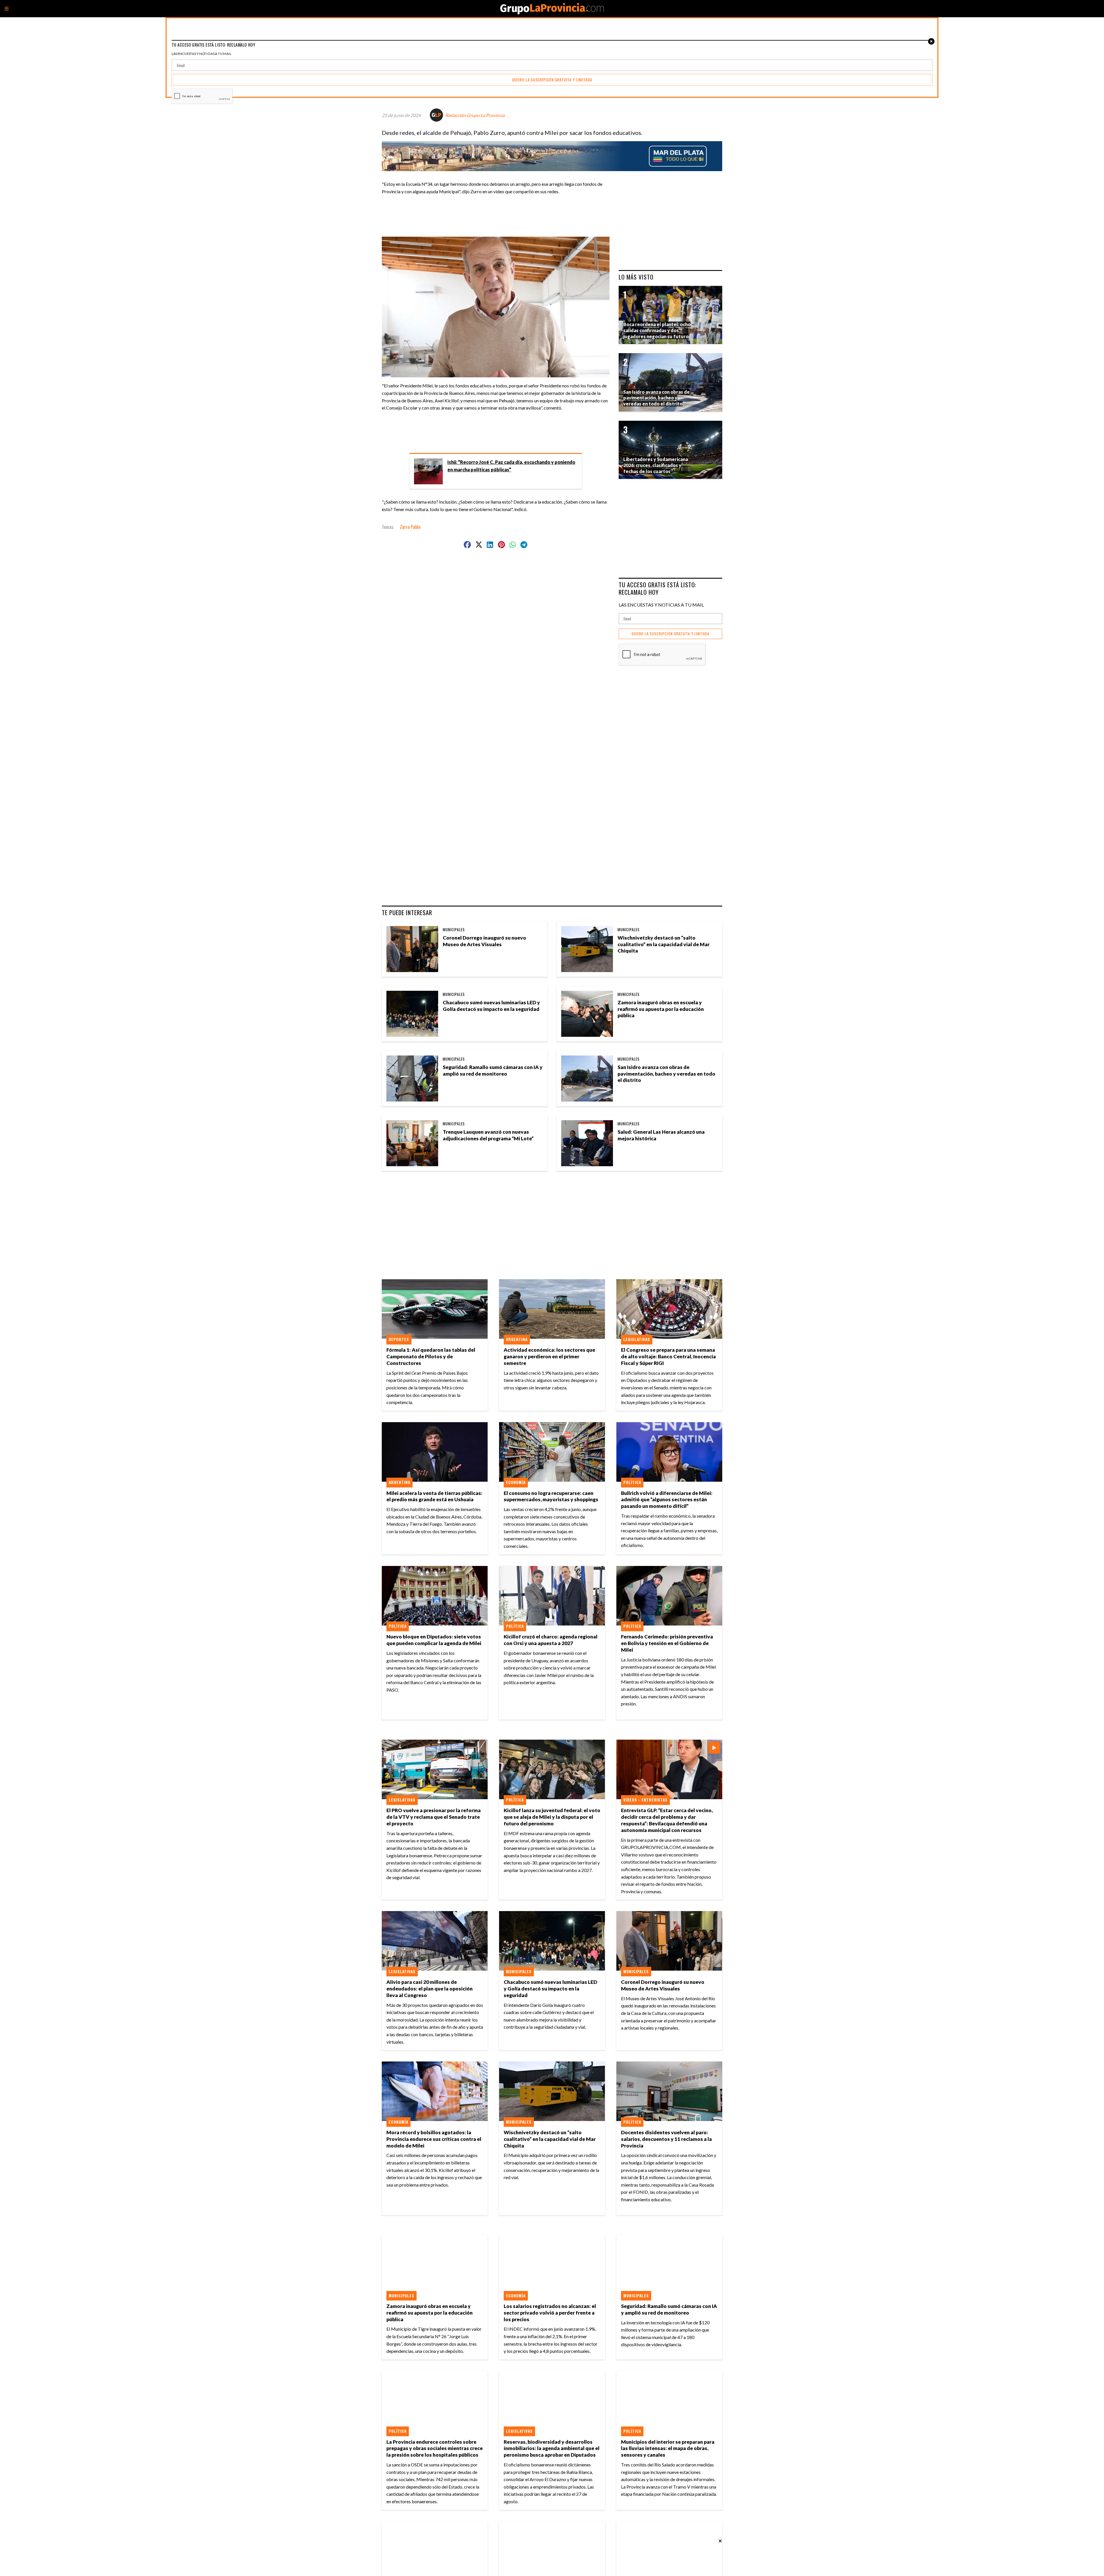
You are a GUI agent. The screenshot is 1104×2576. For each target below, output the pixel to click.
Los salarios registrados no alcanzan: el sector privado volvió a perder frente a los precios (550, 2313)
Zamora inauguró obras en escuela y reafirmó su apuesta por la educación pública (661, 1009)
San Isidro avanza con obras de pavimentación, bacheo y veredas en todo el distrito (666, 1074)
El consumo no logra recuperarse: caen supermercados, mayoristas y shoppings (551, 1496)
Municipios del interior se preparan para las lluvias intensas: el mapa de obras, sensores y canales (668, 2448)
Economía (516, 1482)
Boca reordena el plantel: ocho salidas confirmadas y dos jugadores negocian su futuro (657, 330)
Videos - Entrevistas (645, 1800)
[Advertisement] (498, 213)
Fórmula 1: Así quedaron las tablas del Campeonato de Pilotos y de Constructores (431, 1356)
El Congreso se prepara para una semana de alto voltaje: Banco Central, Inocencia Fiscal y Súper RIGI (668, 1356)
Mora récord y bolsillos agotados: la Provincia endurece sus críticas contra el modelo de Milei (434, 2139)
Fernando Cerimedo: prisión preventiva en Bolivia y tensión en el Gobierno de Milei (667, 1643)
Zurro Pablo (410, 527)
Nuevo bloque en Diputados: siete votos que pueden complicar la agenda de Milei (434, 1640)
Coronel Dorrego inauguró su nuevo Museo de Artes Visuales (484, 941)
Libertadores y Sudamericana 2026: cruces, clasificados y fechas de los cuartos (656, 465)
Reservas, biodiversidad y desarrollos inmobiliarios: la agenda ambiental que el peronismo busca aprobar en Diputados (552, 2448)
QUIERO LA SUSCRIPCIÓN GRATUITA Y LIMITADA (670, 634)
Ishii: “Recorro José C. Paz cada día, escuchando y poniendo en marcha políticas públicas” (511, 466)
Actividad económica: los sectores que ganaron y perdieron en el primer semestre (549, 1356)
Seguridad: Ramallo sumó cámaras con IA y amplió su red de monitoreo (493, 1070)
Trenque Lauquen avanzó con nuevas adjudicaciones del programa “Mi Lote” (488, 1135)
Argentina (517, 1339)
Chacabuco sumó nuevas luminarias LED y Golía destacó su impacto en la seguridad (491, 1006)
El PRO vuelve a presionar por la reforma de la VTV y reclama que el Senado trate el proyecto (434, 1817)
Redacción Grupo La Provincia (475, 115)
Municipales (454, 930)
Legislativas (637, 1339)
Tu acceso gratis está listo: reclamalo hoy (658, 588)
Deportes (399, 1339)
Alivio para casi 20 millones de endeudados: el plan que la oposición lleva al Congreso (430, 1989)
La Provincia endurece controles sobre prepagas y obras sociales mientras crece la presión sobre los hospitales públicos (435, 2448)
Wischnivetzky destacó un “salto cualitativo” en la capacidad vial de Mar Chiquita (664, 944)
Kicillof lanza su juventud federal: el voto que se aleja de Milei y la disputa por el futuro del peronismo (552, 1817)
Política (632, 1482)
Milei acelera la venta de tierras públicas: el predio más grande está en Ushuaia (434, 1496)
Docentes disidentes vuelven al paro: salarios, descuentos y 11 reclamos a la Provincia (666, 2139)
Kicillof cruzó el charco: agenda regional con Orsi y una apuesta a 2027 (551, 1640)
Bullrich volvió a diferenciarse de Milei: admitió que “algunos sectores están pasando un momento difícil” (667, 1500)
